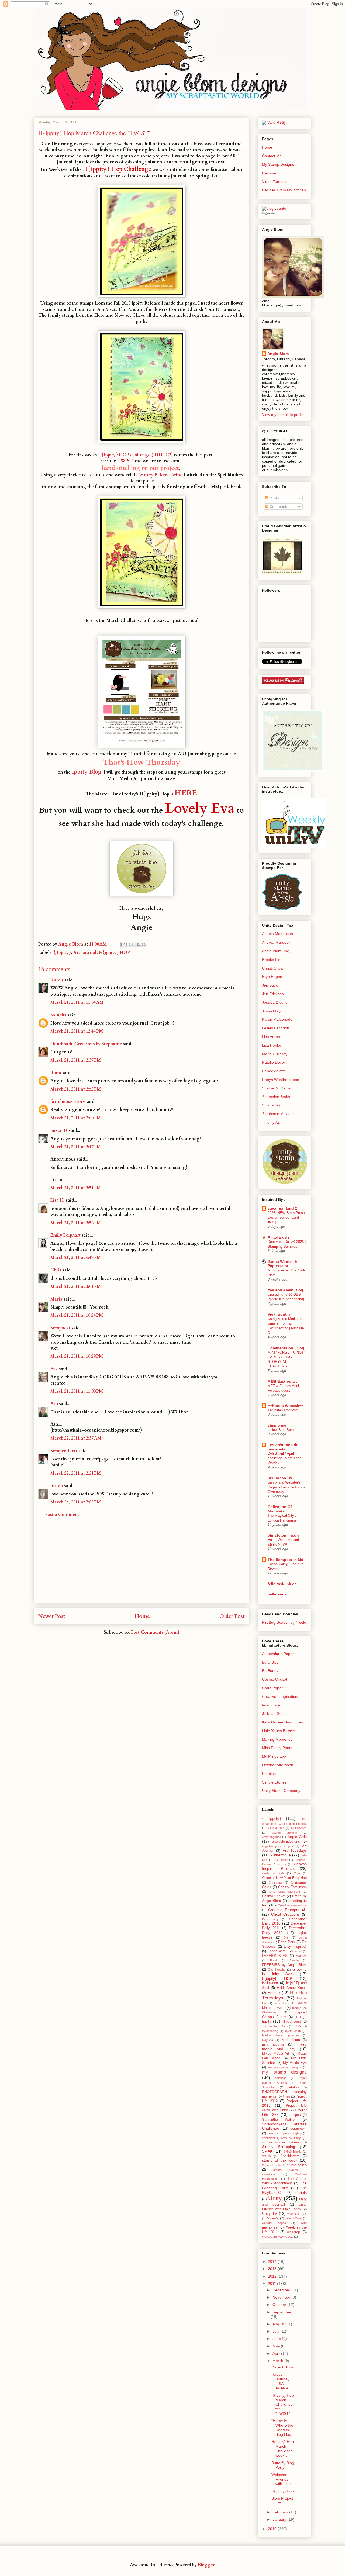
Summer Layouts (285, 2170)
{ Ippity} (62, 953)
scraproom (299, 2129)
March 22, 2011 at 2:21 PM (76, 1473)
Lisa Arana (271, 1037)
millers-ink (277, 1594)
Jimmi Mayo (272, 1011)
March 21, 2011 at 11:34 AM (77, 1002)
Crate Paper (272, 1688)
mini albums (273, 2044)
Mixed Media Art (276, 2054)
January (280, 2519)
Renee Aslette (274, 1071)
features (301, 1956)
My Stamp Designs (278, 164)
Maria (56, 1299)
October (280, 2305)
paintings (281, 2078)
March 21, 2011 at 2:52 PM (76, 1089)
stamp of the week (280, 2160)
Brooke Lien (272, 960)
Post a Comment (62, 1515)
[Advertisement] (142, 1565)
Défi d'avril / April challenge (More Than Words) (284, 1458)
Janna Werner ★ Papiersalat (283, 1264)
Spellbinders (290, 2156)
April (277, 2353)
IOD (298, 2017)
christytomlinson (283, 1535)
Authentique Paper (278, 1654)
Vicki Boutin (279, 1314)
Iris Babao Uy (280, 1478)
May (277, 2346)
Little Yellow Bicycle (278, 1731)
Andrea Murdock (276, 942)
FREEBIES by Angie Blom (284, 1965)
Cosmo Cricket (275, 1679)
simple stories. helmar (281, 2142)
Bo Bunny (270, 1671)
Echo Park (287, 1942)
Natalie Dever (274, 1062)
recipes (295, 2115)
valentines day (297, 2214)
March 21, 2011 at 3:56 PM (76, 1223)
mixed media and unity (284, 2046)
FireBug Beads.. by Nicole (284, 1622)
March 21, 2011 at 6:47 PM (76, 1258)
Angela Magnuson (277, 934)
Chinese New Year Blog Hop (284, 1878)
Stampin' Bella (271, 2165)
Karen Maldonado (277, 1019)
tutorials (300, 2192)
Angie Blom (278, 354)
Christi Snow (273, 968)
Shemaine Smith (276, 1097)
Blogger (206, 2565)
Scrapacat (60, 1328)
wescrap (294, 2232)
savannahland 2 (282, 1208)
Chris (56, 1270)
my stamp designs (284, 2072)
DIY (286, 1937)
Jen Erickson (273, 994)
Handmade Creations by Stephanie (86, 1044)
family (298, 1951)
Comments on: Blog (286, 1348)
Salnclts (58, 1015)
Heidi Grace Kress (292, 1988)
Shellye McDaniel (277, 1088)
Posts (274, 498)
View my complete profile (283, 415)
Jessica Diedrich (276, 1002)
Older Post (232, 1616)
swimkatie (268, 2174)
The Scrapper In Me (285, 1560)
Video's (273, 2218)
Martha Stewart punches (281, 2035)
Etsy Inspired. (295, 1947)
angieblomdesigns (286, 1842)
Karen (57, 980)
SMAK (267, 2151)
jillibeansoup (291, 2022)
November (282, 2297)
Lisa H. (58, 1200)
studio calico (297, 2165)
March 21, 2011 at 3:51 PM (76, 1188)
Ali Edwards (279, 1237)
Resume (269, 173)
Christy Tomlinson (292, 1887)
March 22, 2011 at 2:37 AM (76, 1438)
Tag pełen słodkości (283, 1410)
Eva (54, 1369)
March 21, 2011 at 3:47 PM (76, 1147)
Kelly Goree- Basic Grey (282, 1722)
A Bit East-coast (282, 1381)
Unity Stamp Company (281, 1791)
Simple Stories (274, 1782)
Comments (278, 506)
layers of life (293, 2031)
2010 (273, 2529)
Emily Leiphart (65, 1235)
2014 (273, 2261)
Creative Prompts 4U (287, 1910)
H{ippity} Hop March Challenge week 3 (283, 2449)
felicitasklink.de (282, 1584)
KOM (298, 2026)
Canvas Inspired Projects (284, 1866)
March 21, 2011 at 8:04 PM (76, 1287)
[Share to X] (133, 944)
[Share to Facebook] (139, 944)
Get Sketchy (277, 1970)
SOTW (266, 2156)
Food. (274, 1960)
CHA (297, 1873)
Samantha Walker (279, 2120)
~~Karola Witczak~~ (286, 1406)
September (282, 2312)
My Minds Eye (274, 1756)
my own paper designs (285, 2067)
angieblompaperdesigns (277, 1846)
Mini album (291, 2040)
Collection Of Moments (280, 1509)
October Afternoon (278, 1765)
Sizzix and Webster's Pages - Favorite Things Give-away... (286, 1487)
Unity (275, 2198)
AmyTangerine (271, 1837)
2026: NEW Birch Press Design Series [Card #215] (286, 1218)
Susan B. (59, 1130)
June (277, 2339)
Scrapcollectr (64, 1451)
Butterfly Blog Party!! (283, 2465)
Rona (56, 1073)
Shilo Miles (271, 1105)
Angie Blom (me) (276, 951)
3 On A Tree (276, 1828)
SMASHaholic (292, 2151)
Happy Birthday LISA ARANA (280, 2381)
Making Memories (277, 1739)
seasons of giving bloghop (285, 2133)
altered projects (284, 1833)
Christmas (275, 1882)
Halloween (270, 1983)
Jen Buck (270, 985)
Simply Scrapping (279, 2147)
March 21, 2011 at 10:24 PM (77, 1315)
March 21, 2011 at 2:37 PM (76, 1060)
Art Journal (85, 953)
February (281, 2512)
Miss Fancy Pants (277, 1748)
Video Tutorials (275, 182)
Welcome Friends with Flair (281, 2479)
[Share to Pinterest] (144, 944)
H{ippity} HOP (114, 953)
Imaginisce (271, 1705)
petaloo (293, 2087)
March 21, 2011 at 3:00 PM (76, 1118)
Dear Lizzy (270, 1919)
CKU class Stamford (285, 1892)
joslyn (57, 1486)
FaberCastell (277, 1951)
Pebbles (269, 1774)
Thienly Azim (273, 1122)
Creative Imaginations (281, 1696)
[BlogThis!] (128, 944)
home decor (282, 2003)
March (278, 2361)
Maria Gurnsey (275, 1054)
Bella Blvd (270, 1662)
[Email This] (123, 944)
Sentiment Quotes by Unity (281, 2138)
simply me (277, 1425)
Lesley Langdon (276, 1028)
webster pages (274, 2223)
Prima (287, 2096)
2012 (273, 2276)
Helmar (274, 1993)
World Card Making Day (278, 2237)
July (276, 2331)
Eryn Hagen (272, 977)
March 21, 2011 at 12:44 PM (77, 1031)
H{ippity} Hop (283, 2491)
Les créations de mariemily (283, 1447)
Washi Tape (294, 2218)
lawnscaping (270, 2031)
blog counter (269, 213)
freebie (294, 1960)
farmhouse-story (68, 1102)
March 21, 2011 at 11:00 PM (77, 1391)
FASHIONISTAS (275, 1956)
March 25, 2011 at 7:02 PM (76, 1502)
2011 (272, 2284)
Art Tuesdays (295, 1850)
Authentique (281, 1855)
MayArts (268, 2040)
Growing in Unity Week (284, 1972)
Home (142, 1616)
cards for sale (273, 1873)
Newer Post (52, 1616)
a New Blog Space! (283, 1430)
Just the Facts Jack (275, 2026)
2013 (273, 2269)
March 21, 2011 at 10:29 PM (77, 1356)
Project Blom (282, 2367)
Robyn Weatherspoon (281, 1080)
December (282, 2290)
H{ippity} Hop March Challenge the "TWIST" (283, 2404)
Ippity (267, 2021)
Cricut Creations (285, 1914)
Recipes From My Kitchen (284, 190)
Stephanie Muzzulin (279, 1114)
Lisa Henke (272, 1045)
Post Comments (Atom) (155, 1632)
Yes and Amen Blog (285, 1290)
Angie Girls (297, 1837)
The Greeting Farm (284, 2185)
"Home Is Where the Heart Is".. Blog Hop (282, 2427)
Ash (54, 1404)
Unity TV (270, 2213)
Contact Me (272, 156)
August (279, 2324)
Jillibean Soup (274, 1713)
